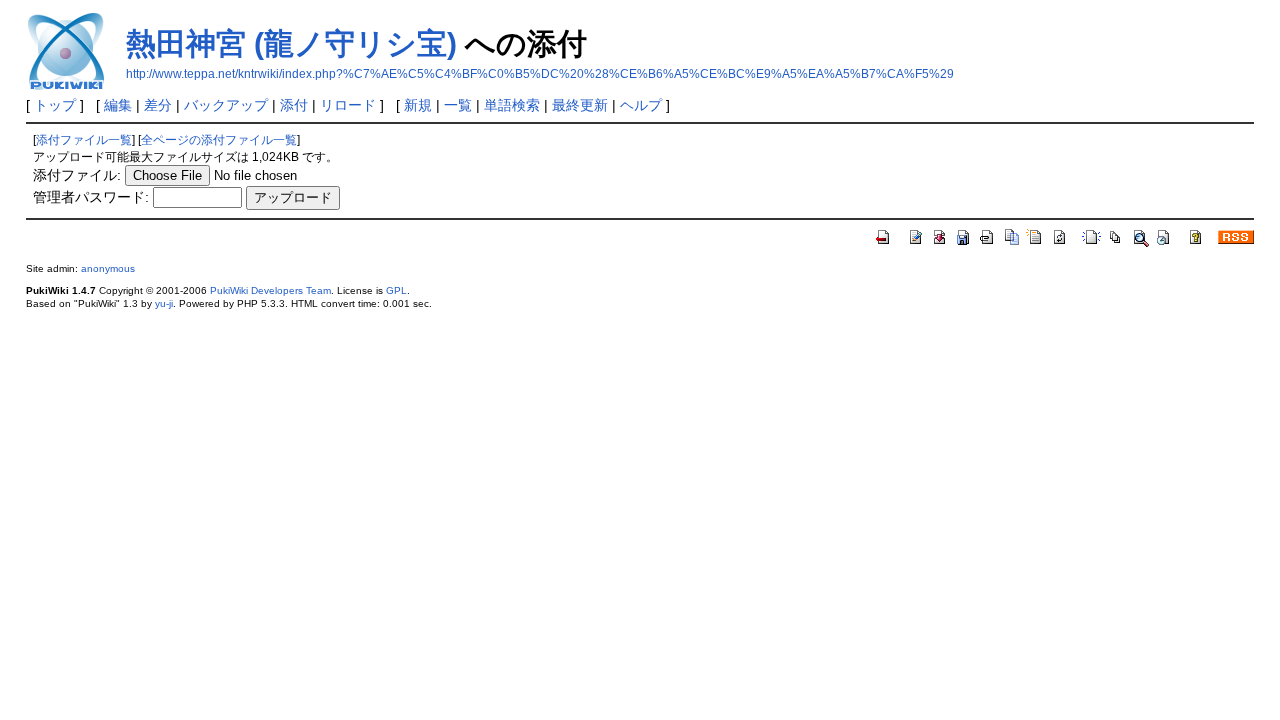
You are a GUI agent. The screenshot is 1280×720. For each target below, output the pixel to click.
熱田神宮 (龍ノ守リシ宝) (291, 43)
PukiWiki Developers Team (270, 290)
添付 (294, 105)
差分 (158, 105)
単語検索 (512, 105)
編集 (118, 105)
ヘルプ (641, 105)
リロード (348, 105)
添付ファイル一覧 (84, 140)
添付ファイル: (77, 175)
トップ (55, 105)
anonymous (108, 268)
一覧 (458, 105)
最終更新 (580, 105)
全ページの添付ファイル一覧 (219, 140)
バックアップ (226, 105)
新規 (418, 105)
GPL (396, 290)
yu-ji (164, 303)
